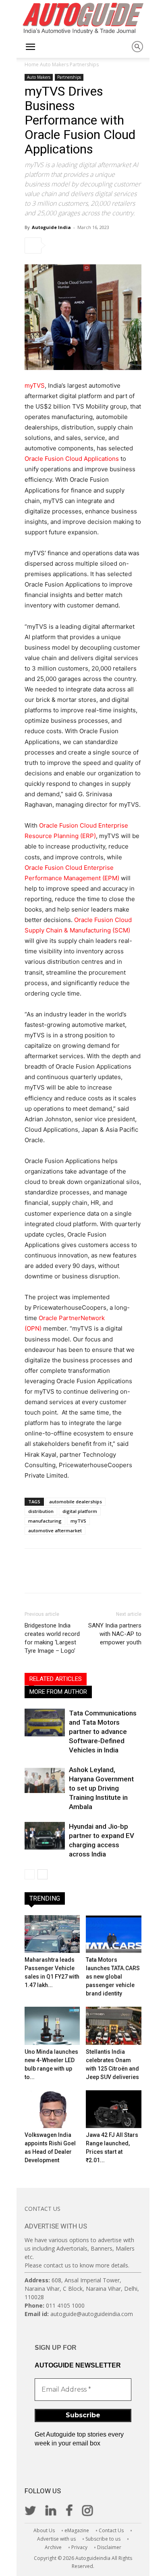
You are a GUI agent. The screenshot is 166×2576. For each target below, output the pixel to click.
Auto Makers (54, 64)
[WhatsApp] (114, 245)
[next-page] (43, 1874)
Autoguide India (51, 227)
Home (32, 64)
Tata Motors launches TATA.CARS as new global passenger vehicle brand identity (113, 1977)
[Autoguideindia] (83, 18)
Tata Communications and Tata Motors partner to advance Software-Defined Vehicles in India (103, 1732)
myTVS (35, 385)
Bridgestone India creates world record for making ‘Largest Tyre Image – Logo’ (52, 1638)
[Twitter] (77, 245)
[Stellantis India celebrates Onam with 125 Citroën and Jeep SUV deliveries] (113, 2026)
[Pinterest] (95, 245)
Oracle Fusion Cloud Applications (72, 459)
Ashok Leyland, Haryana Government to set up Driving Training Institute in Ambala (101, 1788)
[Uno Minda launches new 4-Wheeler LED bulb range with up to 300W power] (52, 2026)
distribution (41, 1511)
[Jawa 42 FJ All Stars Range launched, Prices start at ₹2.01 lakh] (113, 2109)
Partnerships (84, 64)
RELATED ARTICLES (56, 1679)
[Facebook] (58, 245)
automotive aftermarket (55, 1530)
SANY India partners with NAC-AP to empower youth (115, 1634)
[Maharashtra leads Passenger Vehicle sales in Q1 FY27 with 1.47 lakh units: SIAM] (52, 1934)
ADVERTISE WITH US (56, 2226)
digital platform (80, 1511)
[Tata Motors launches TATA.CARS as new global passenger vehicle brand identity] (113, 1934)
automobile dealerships (76, 1502)
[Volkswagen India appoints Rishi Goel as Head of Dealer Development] (52, 2109)
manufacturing (45, 1521)
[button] (30, 47)
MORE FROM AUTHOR (58, 1692)
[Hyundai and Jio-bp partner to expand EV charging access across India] (45, 1836)
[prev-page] (30, 1874)
